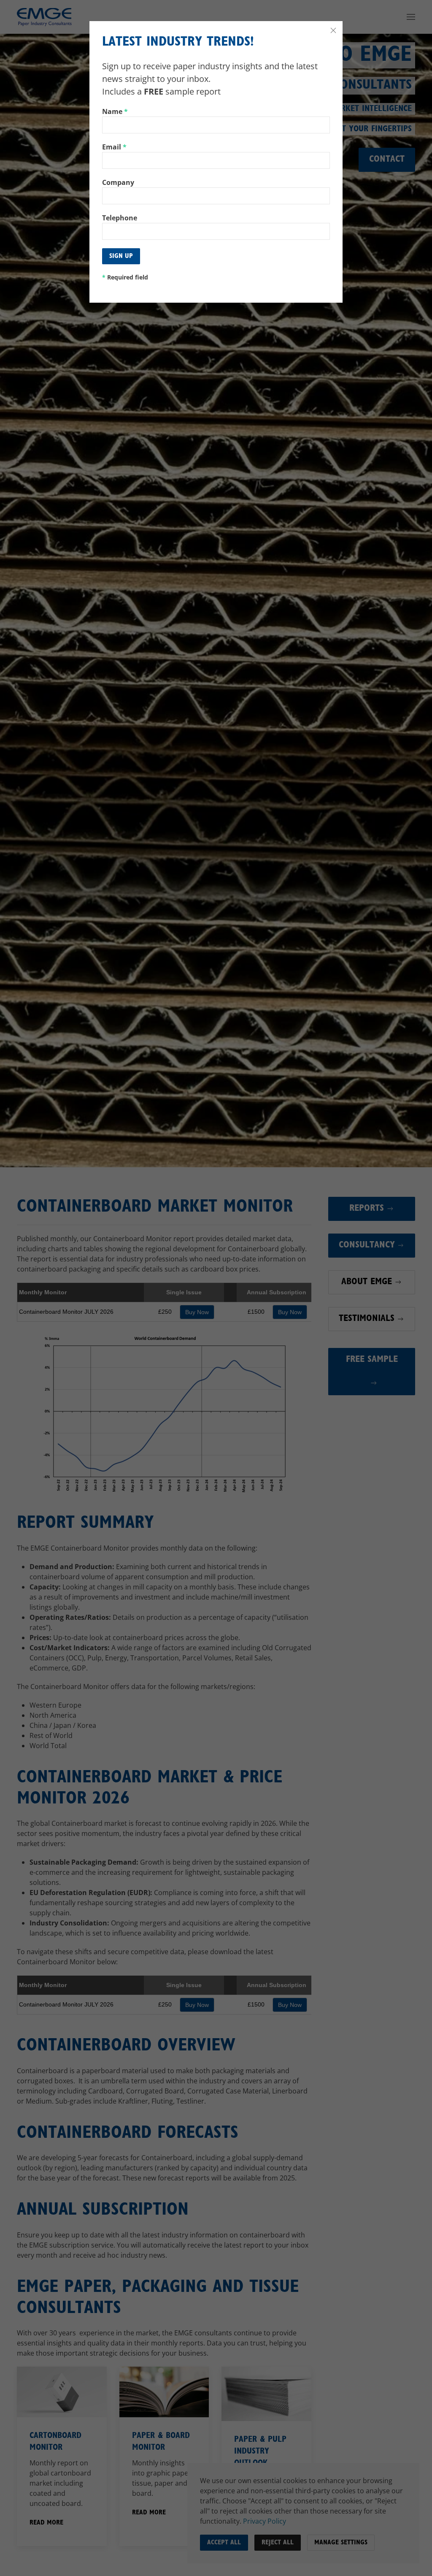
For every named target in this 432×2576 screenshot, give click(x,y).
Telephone (120, 218)
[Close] (333, 30)
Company (118, 182)
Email (114, 147)
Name (115, 111)
